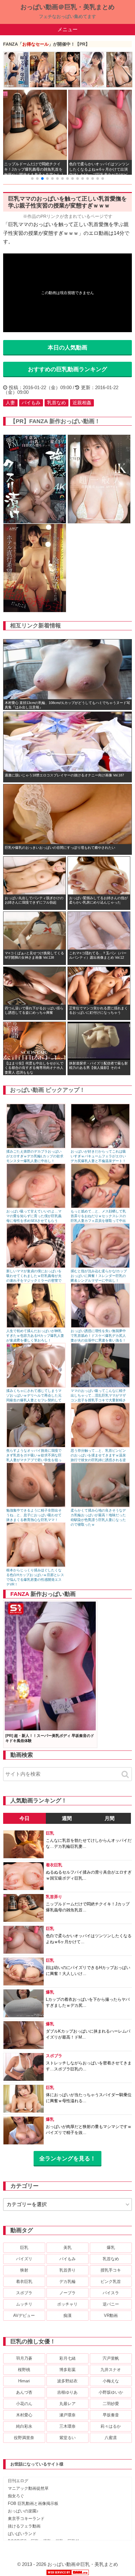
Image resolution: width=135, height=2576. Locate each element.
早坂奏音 (111, 2415)
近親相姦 (82, 403)
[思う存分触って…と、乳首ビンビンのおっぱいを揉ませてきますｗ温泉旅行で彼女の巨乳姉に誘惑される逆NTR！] (100, 1446)
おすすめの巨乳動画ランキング (67, 369)
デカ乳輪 (67, 2281)
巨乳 (24, 2247)
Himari (24, 2381)
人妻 (10, 403)
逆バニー (111, 2304)
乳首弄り (67, 2270)
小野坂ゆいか (111, 2392)
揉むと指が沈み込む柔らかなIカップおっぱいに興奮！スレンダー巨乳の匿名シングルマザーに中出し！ (99, 1276)
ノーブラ (67, 2293)
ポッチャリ (67, 2304)
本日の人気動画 (67, 348)
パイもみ (31, 403)
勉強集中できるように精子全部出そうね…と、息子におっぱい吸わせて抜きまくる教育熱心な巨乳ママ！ (34, 1515)
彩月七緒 (67, 2358)
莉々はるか (111, 2426)
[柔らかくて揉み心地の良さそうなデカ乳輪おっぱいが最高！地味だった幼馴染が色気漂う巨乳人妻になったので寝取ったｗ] (100, 1506)
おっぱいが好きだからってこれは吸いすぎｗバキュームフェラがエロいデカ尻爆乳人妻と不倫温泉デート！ (98, 1156)
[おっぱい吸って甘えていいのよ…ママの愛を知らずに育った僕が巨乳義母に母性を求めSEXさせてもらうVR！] (36, 1207)
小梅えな (111, 2381)
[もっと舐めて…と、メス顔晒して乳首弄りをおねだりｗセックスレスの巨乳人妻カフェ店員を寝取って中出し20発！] (100, 1207)
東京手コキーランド (26, 2519)
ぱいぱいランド (22, 2534)
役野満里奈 (24, 2438)
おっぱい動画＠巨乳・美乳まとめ (67, 7)
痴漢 (67, 2315)
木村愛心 (24, 2415)
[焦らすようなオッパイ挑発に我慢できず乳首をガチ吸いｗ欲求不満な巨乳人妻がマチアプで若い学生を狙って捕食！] (36, 1446)
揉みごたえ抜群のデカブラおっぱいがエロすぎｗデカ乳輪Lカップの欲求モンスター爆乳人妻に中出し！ (35, 1156)
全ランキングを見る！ (67, 2159)
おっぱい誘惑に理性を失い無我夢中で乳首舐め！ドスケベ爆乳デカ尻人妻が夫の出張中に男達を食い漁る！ (98, 1336)
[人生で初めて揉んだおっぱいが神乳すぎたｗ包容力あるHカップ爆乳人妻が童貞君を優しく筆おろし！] (36, 1326)
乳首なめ (57, 403)
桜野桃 (24, 2370)
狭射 (24, 2270)
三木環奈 (67, 2426)
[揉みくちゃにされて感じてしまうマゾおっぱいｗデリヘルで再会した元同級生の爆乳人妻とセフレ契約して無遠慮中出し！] (36, 1386)
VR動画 (111, 2315)
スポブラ (24, 2293)
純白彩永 (24, 2426)
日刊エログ (18, 2481)
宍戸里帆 (111, 2358)
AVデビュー (24, 2315)
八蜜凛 (111, 2438)
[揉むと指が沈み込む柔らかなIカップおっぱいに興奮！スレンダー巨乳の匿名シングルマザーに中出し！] (100, 1266)
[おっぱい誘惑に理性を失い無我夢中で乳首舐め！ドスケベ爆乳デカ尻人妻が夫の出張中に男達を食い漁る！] (100, 1326)
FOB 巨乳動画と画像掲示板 (33, 2503)
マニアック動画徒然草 (28, 2488)
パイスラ (111, 2293)
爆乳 (111, 2247)
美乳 (67, 2247)
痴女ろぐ (16, 2496)
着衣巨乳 (24, 2281)
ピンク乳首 (111, 2281)
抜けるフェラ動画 (24, 2526)
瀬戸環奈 (67, 2415)
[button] (32, 179)
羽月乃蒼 (24, 2358)
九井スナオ (111, 2370)
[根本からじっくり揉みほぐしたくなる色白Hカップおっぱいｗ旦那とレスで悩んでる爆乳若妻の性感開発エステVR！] (36, 1566)
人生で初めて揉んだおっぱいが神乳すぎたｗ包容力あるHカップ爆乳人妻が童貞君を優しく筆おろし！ (35, 1336)
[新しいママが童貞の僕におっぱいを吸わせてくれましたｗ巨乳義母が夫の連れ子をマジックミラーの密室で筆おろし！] (36, 1266)
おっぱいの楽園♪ (23, 2511)
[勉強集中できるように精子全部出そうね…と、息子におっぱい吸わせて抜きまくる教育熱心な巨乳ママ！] (36, 1506)
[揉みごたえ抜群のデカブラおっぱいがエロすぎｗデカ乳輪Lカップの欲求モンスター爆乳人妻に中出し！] (36, 1147)
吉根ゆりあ (67, 2392)
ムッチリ (24, 2304)
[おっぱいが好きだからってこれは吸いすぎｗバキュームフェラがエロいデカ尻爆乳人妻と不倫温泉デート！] (100, 1147)
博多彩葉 (67, 2370)
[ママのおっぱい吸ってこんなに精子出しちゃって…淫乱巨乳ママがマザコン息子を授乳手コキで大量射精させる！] (100, 1386)
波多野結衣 (67, 2381)
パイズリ (24, 2259)
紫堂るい (67, 2438)
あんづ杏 (24, 2392)
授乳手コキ (111, 2270)
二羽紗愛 (111, 2404)
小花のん (24, 2404)
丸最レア (67, 2404)
